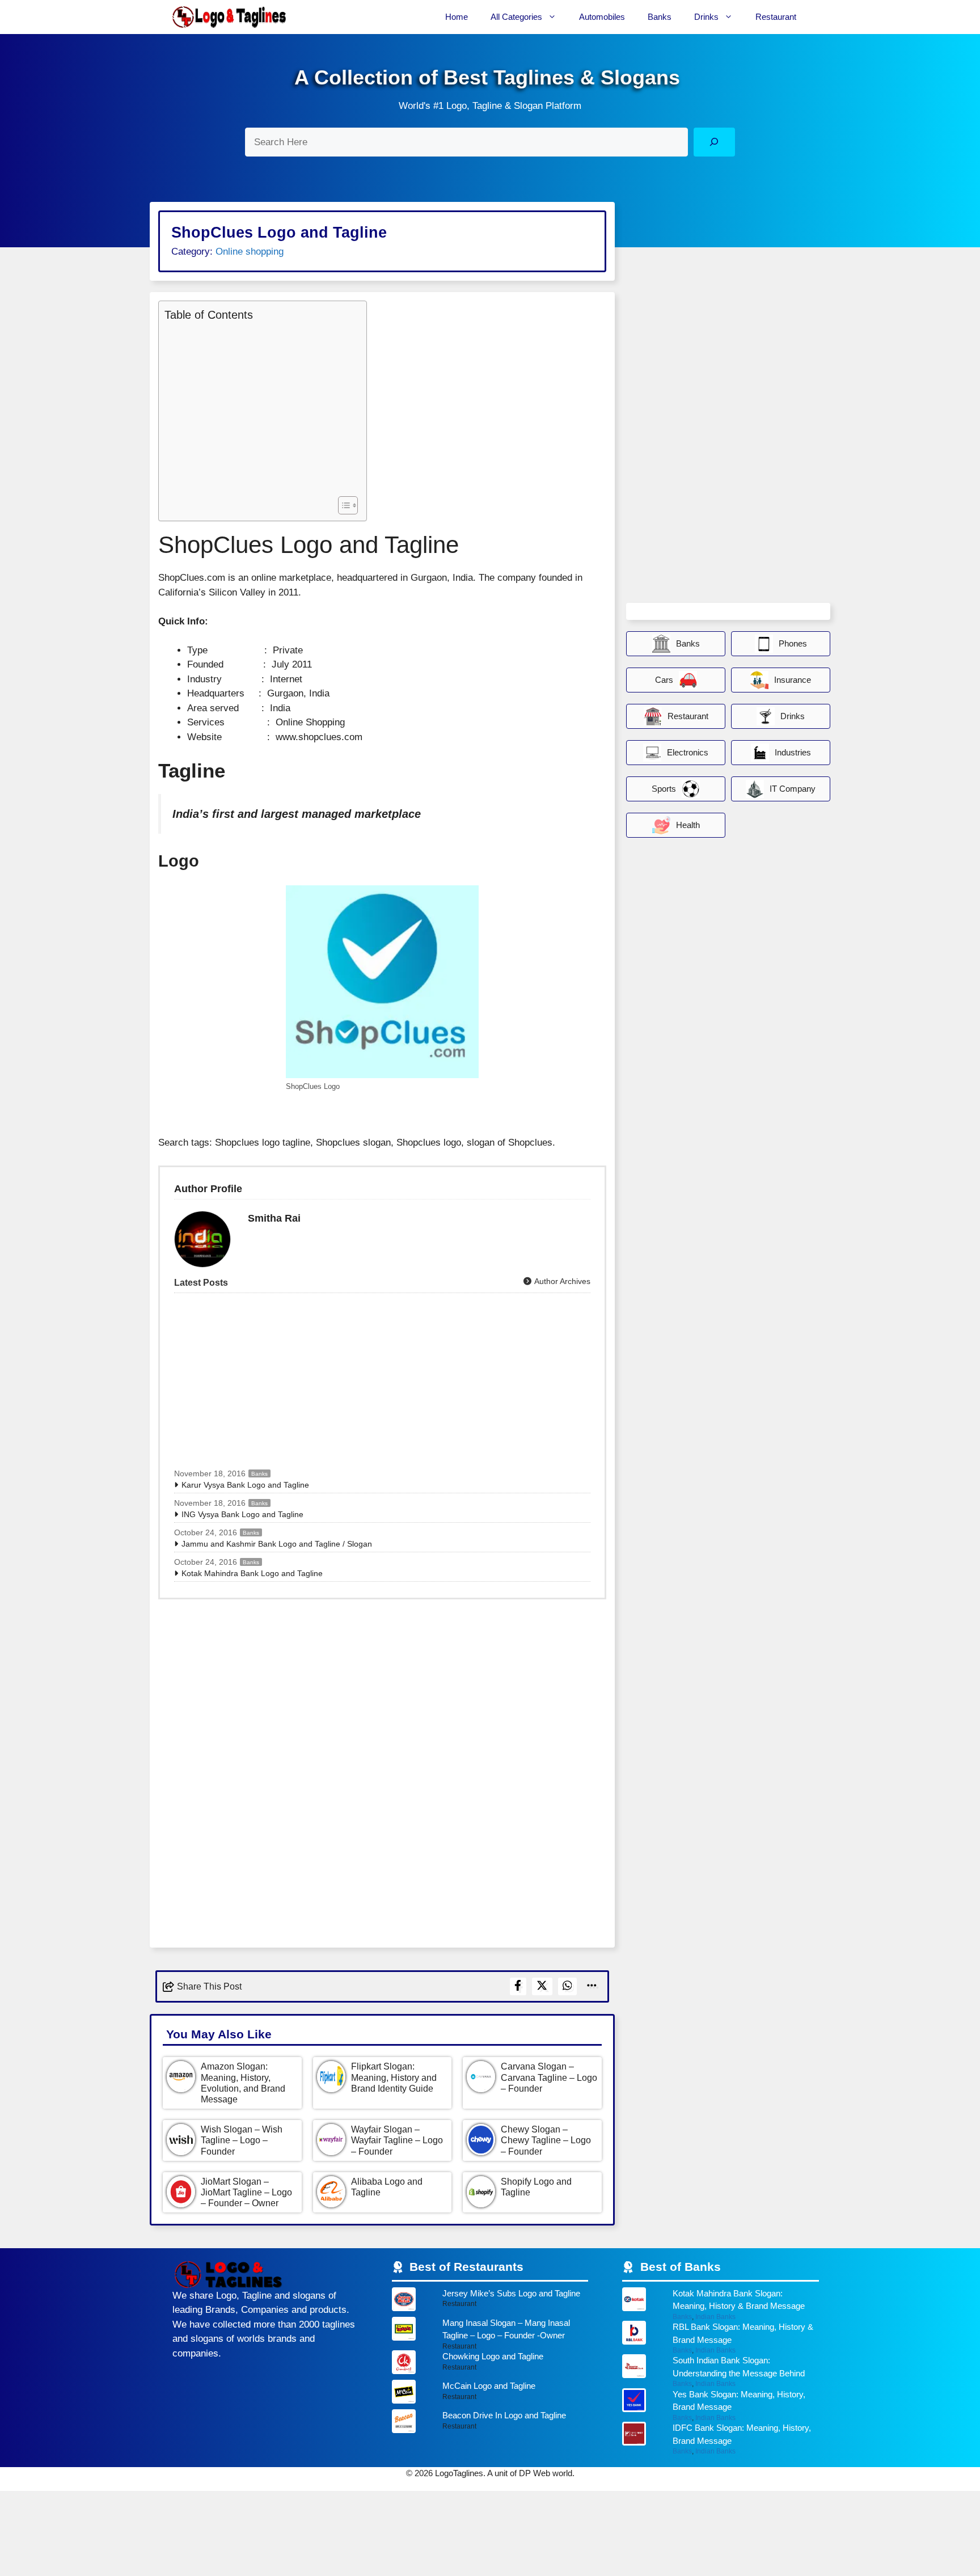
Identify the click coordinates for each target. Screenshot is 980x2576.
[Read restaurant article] (490, 2302)
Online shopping (250, 252)
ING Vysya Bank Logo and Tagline (242, 1514)
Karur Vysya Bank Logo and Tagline (245, 1485)
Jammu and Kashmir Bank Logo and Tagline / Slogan (277, 1544)
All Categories (516, 17)
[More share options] (592, 1986)
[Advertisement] (260, 407)
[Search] (714, 142)
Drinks (706, 17)
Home (457, 17)
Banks (660, 17)
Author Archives (561, 1281)
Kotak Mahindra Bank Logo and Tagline (252, 1573)
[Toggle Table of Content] (342, 505)
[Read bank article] (721, 2304)
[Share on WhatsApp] (568, 1986)
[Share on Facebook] (518, 1986)
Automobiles (602, 17)
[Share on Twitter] (542, 1986)
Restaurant (776, 17)
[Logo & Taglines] (229, 17)
